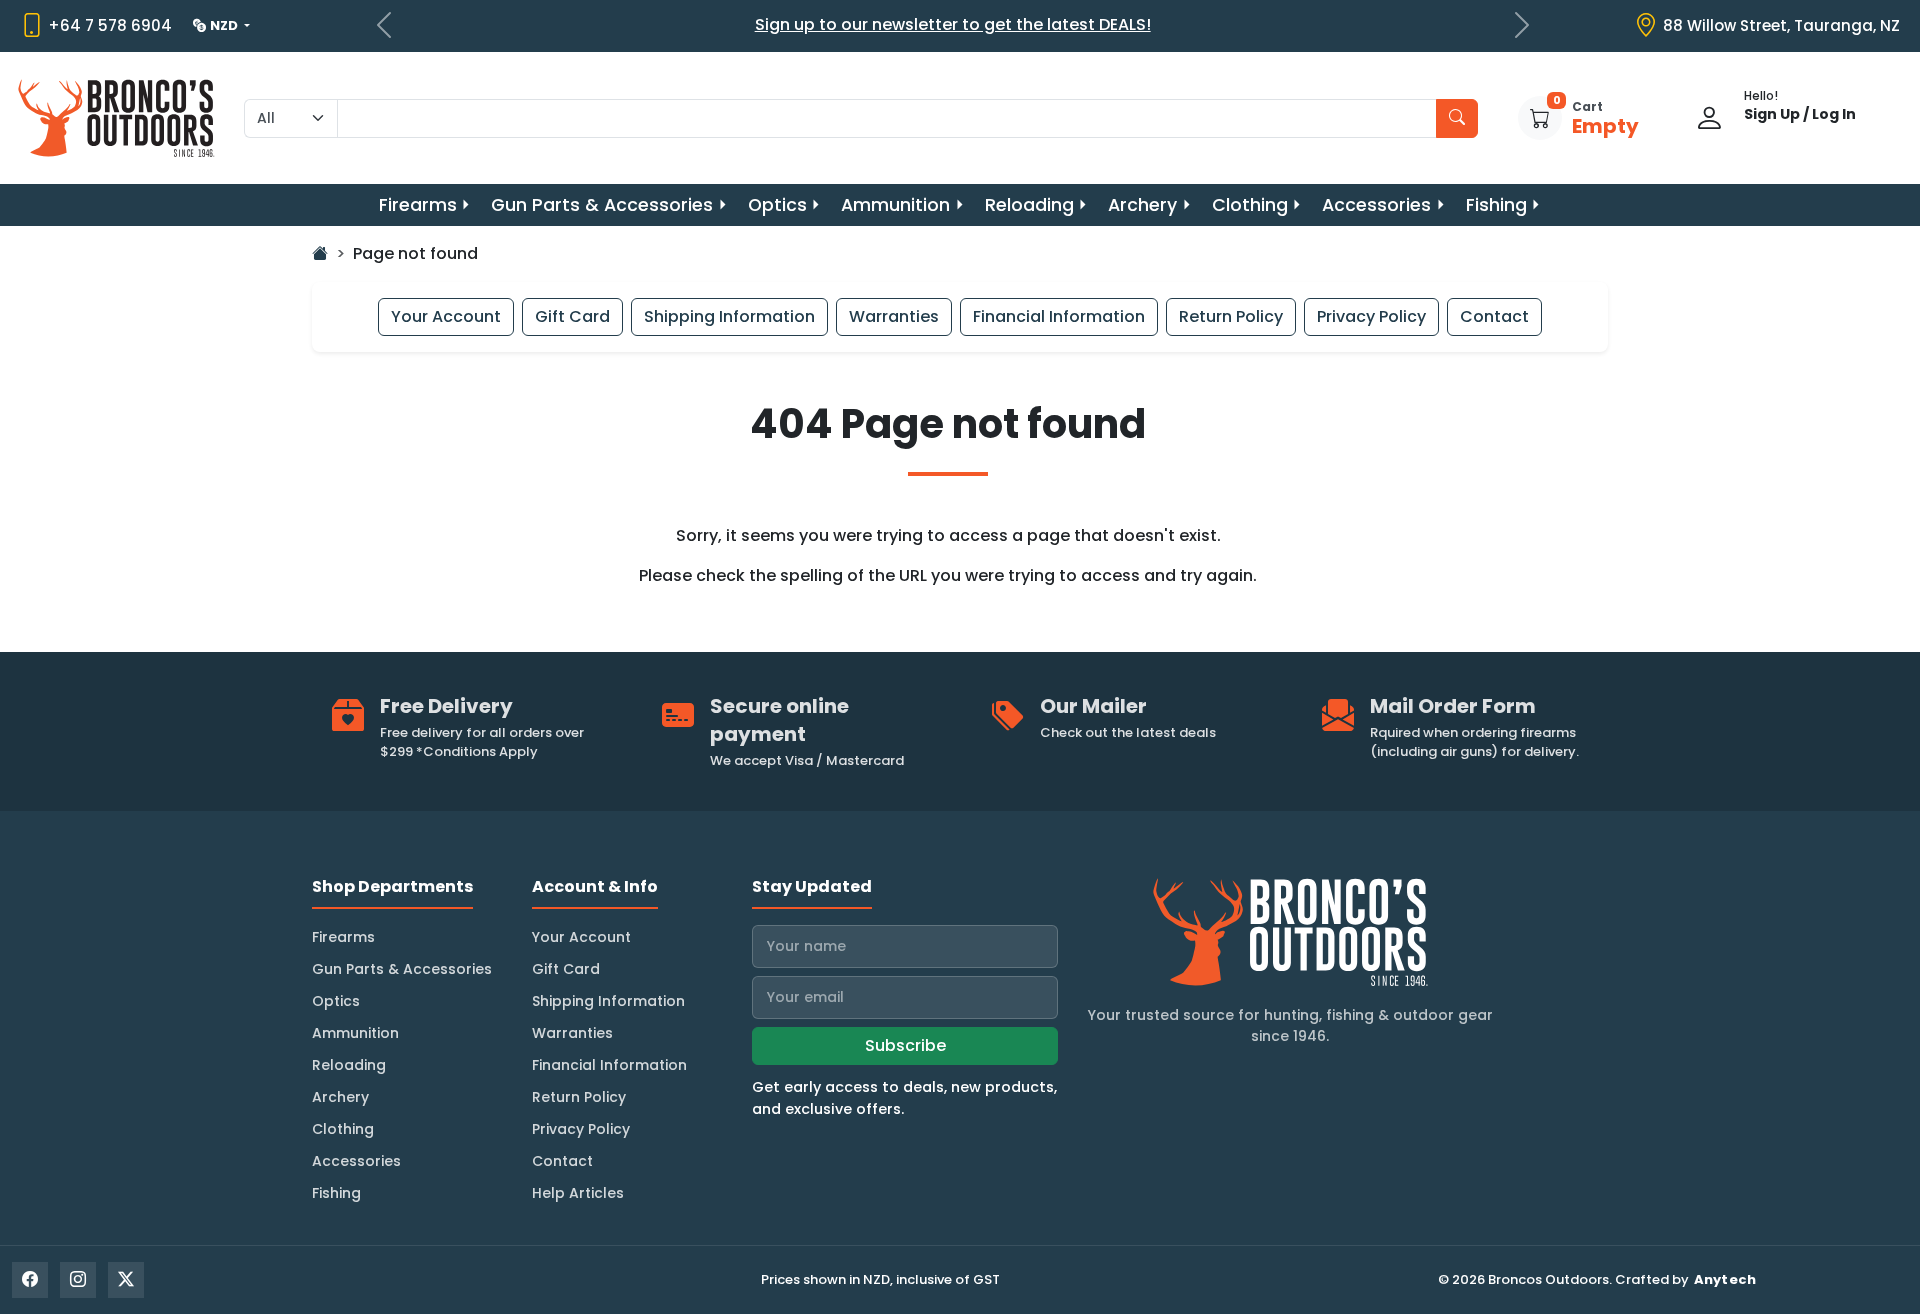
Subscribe (905, 1045)
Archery (1142, 205)
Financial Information (1059, 316)
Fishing (1496, 205)
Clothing (1250, 205)
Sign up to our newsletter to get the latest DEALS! (953, 24)
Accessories (1376, 205)
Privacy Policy (1371, 316)
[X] (126, 1280)
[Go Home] (320, 253)
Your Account (446, 316)
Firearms (418, 205)
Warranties (894, 316)
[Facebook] (30, 1280)
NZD (225, 25)
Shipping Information (729, 316)
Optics (777, 205)
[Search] (1457, 118)
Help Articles (578, 1193)
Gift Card (572, 316)
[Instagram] (78, 1280)
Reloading (1029, 205)
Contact (1494, 316)
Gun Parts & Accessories (602, 205)
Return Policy (1231, 316)
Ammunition (895, 205)
